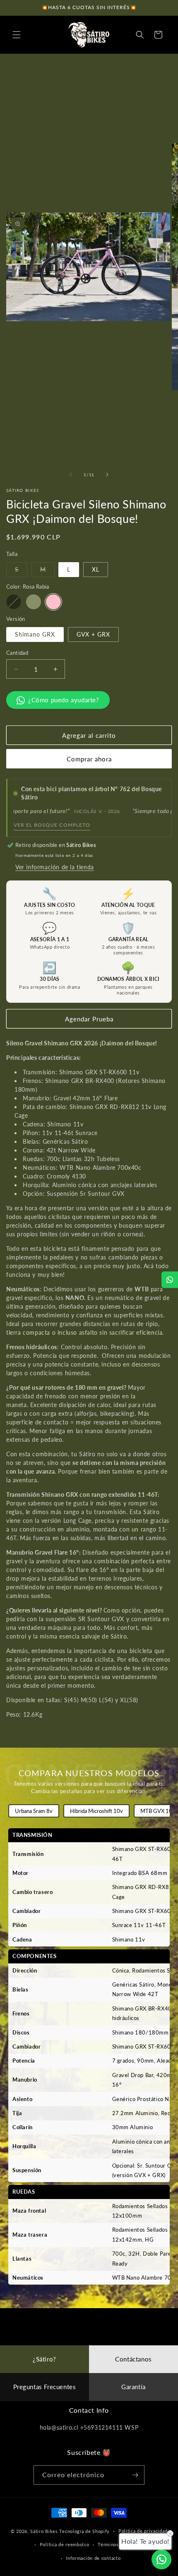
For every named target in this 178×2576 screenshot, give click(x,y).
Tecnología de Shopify (84, 2531)
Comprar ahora (89, 759)
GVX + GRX (93, 634)
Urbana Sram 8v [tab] (34, 1811)
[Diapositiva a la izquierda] (71, 475)
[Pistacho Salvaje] (34, 602)
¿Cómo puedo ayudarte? (64, 700)
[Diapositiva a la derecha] (107, 475)
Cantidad (17, 653)
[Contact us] (161, 2559)
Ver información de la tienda (55, 867)
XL (96, 569)
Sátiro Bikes (44, 2531)
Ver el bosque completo (52, 825)
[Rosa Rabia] (53, 602)
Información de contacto (93, 2558)
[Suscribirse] (135, 2475)
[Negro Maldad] (14, 602)
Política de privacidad (143, 2531)
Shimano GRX (35, 634)
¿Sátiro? (44, 2359)
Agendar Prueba (89, 1019)
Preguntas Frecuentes (45, 2387)
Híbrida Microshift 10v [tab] (96, 1811)
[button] (17, 35)
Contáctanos (133, 2359)
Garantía (133, 2387)
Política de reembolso (65, 2544)
